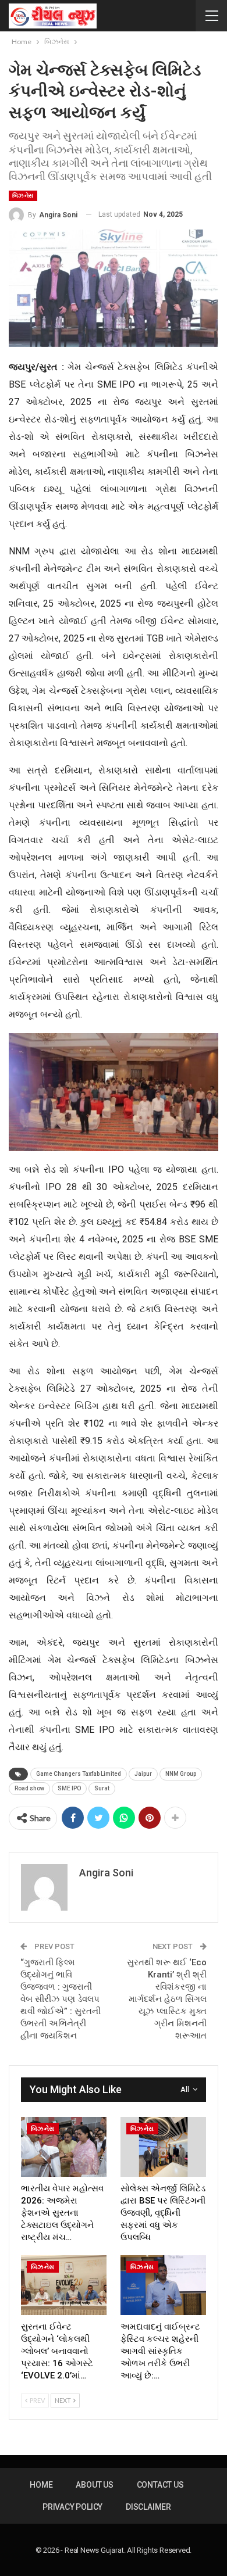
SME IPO (69, 1788)
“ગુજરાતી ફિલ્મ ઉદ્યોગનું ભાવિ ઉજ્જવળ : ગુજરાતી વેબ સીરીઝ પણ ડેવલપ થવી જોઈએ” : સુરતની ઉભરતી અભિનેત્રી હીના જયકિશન (61, 1999)
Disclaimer (148, 2507)
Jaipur (143, 1774)
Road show (29, 1788)
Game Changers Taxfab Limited (79, 1774)
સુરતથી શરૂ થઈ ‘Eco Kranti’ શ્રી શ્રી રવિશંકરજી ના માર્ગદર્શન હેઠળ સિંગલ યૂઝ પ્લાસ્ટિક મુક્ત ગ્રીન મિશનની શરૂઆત (167, 1999)
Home (41, 2485)
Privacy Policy (72, 2507)
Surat (102, 1788)
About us (94, 2485)
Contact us (160, 2485)
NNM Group (181, 1774)
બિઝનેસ (23, 196)
